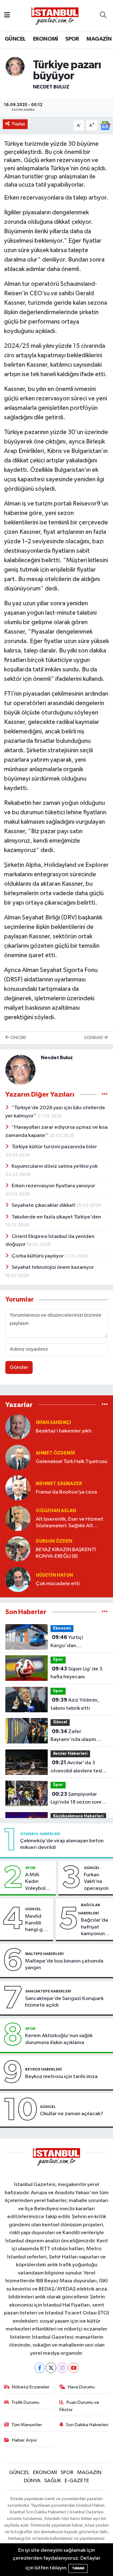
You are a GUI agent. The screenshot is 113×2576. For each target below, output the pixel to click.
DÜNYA (32, 2481)
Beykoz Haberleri (43, 2069)
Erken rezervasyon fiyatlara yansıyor (53, 1186)
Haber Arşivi (24, 2440)
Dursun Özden (54, 1541)
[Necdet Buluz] (15, 66)
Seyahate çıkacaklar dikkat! (44, 1205)
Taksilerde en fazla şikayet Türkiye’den (56, 1217)
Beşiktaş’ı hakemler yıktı (64, 1431)
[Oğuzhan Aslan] (18, 1518)
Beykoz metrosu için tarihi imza (61, 2077)
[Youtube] (74, 2368)
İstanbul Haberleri (40, 1834)
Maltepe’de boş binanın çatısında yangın (64, 1964)
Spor (58, 1660)
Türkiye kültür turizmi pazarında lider (54, 1147)
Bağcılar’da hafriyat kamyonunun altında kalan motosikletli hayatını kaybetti (96, 1927)
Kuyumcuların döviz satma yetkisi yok (55, 1166)
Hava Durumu (81, 2387)
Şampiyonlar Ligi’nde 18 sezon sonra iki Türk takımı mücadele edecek (78, 1799)
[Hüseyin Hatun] (18, 1579)
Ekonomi (62, 1628)
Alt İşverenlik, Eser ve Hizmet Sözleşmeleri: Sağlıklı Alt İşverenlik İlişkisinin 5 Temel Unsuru (70, 1523)
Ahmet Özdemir (55, 1453)
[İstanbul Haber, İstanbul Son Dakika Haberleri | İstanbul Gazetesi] (55, 16)
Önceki (18, 1038)
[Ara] (103, 16)
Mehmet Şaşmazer (59, 1484)
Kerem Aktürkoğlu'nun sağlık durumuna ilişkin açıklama (59, 2039)
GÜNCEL (15, 39)
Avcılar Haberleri (70, 1754)
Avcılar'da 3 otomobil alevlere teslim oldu (79, 1767)
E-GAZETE (77, 2481)
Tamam (78, 2568)
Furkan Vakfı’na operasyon (96, 1882)
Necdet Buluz (51, 87)
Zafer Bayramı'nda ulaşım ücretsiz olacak (73, 1736)
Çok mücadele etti (58, 1584)
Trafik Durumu (25, 2402)
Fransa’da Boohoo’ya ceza (66, 1492)
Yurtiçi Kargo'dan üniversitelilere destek (77, 1642)
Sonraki (94, 1038)
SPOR (72, 39)
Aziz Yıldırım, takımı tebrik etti (75, 1704)
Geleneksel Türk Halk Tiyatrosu (72, 1462)
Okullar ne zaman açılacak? (72, 2114)
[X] (51, 2368)
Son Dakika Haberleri (87, 2425)
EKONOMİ (46, 39)
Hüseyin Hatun (54, 1575)
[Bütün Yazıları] (105, 1094)
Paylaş (19, 124)
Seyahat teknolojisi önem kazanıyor (53, 1267)
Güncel (60, 1722)
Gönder (19, 1367)
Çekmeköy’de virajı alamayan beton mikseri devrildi (62, 1844)
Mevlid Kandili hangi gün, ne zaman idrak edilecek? (38, 1924)
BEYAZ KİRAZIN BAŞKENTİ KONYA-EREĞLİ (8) (66, 1553)
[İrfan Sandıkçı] (18, 1427)
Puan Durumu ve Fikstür (79, 2406)
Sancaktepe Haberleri (48, 1991)
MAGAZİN (99, 39)
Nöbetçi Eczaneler (31, 2387)
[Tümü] (105, 1405)
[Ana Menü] (7, 16)
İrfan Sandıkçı (53, 1423)
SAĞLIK (53, 2481)
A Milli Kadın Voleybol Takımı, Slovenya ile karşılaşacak (39, 1882)
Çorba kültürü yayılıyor (38, 1256)
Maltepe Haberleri (44, 1954)
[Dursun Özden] (18, 1549)
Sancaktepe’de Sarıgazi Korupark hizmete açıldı (64, 2002)
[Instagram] (62, 2368)
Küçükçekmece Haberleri (78, 1816)
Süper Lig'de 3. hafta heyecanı (77, 1673)
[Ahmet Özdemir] (18, 1457)
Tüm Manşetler (27, 2425)
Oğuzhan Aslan (56, 1511)
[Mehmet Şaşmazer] (18, 1488)
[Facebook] (40, 2368)
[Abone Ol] (105, 125)
